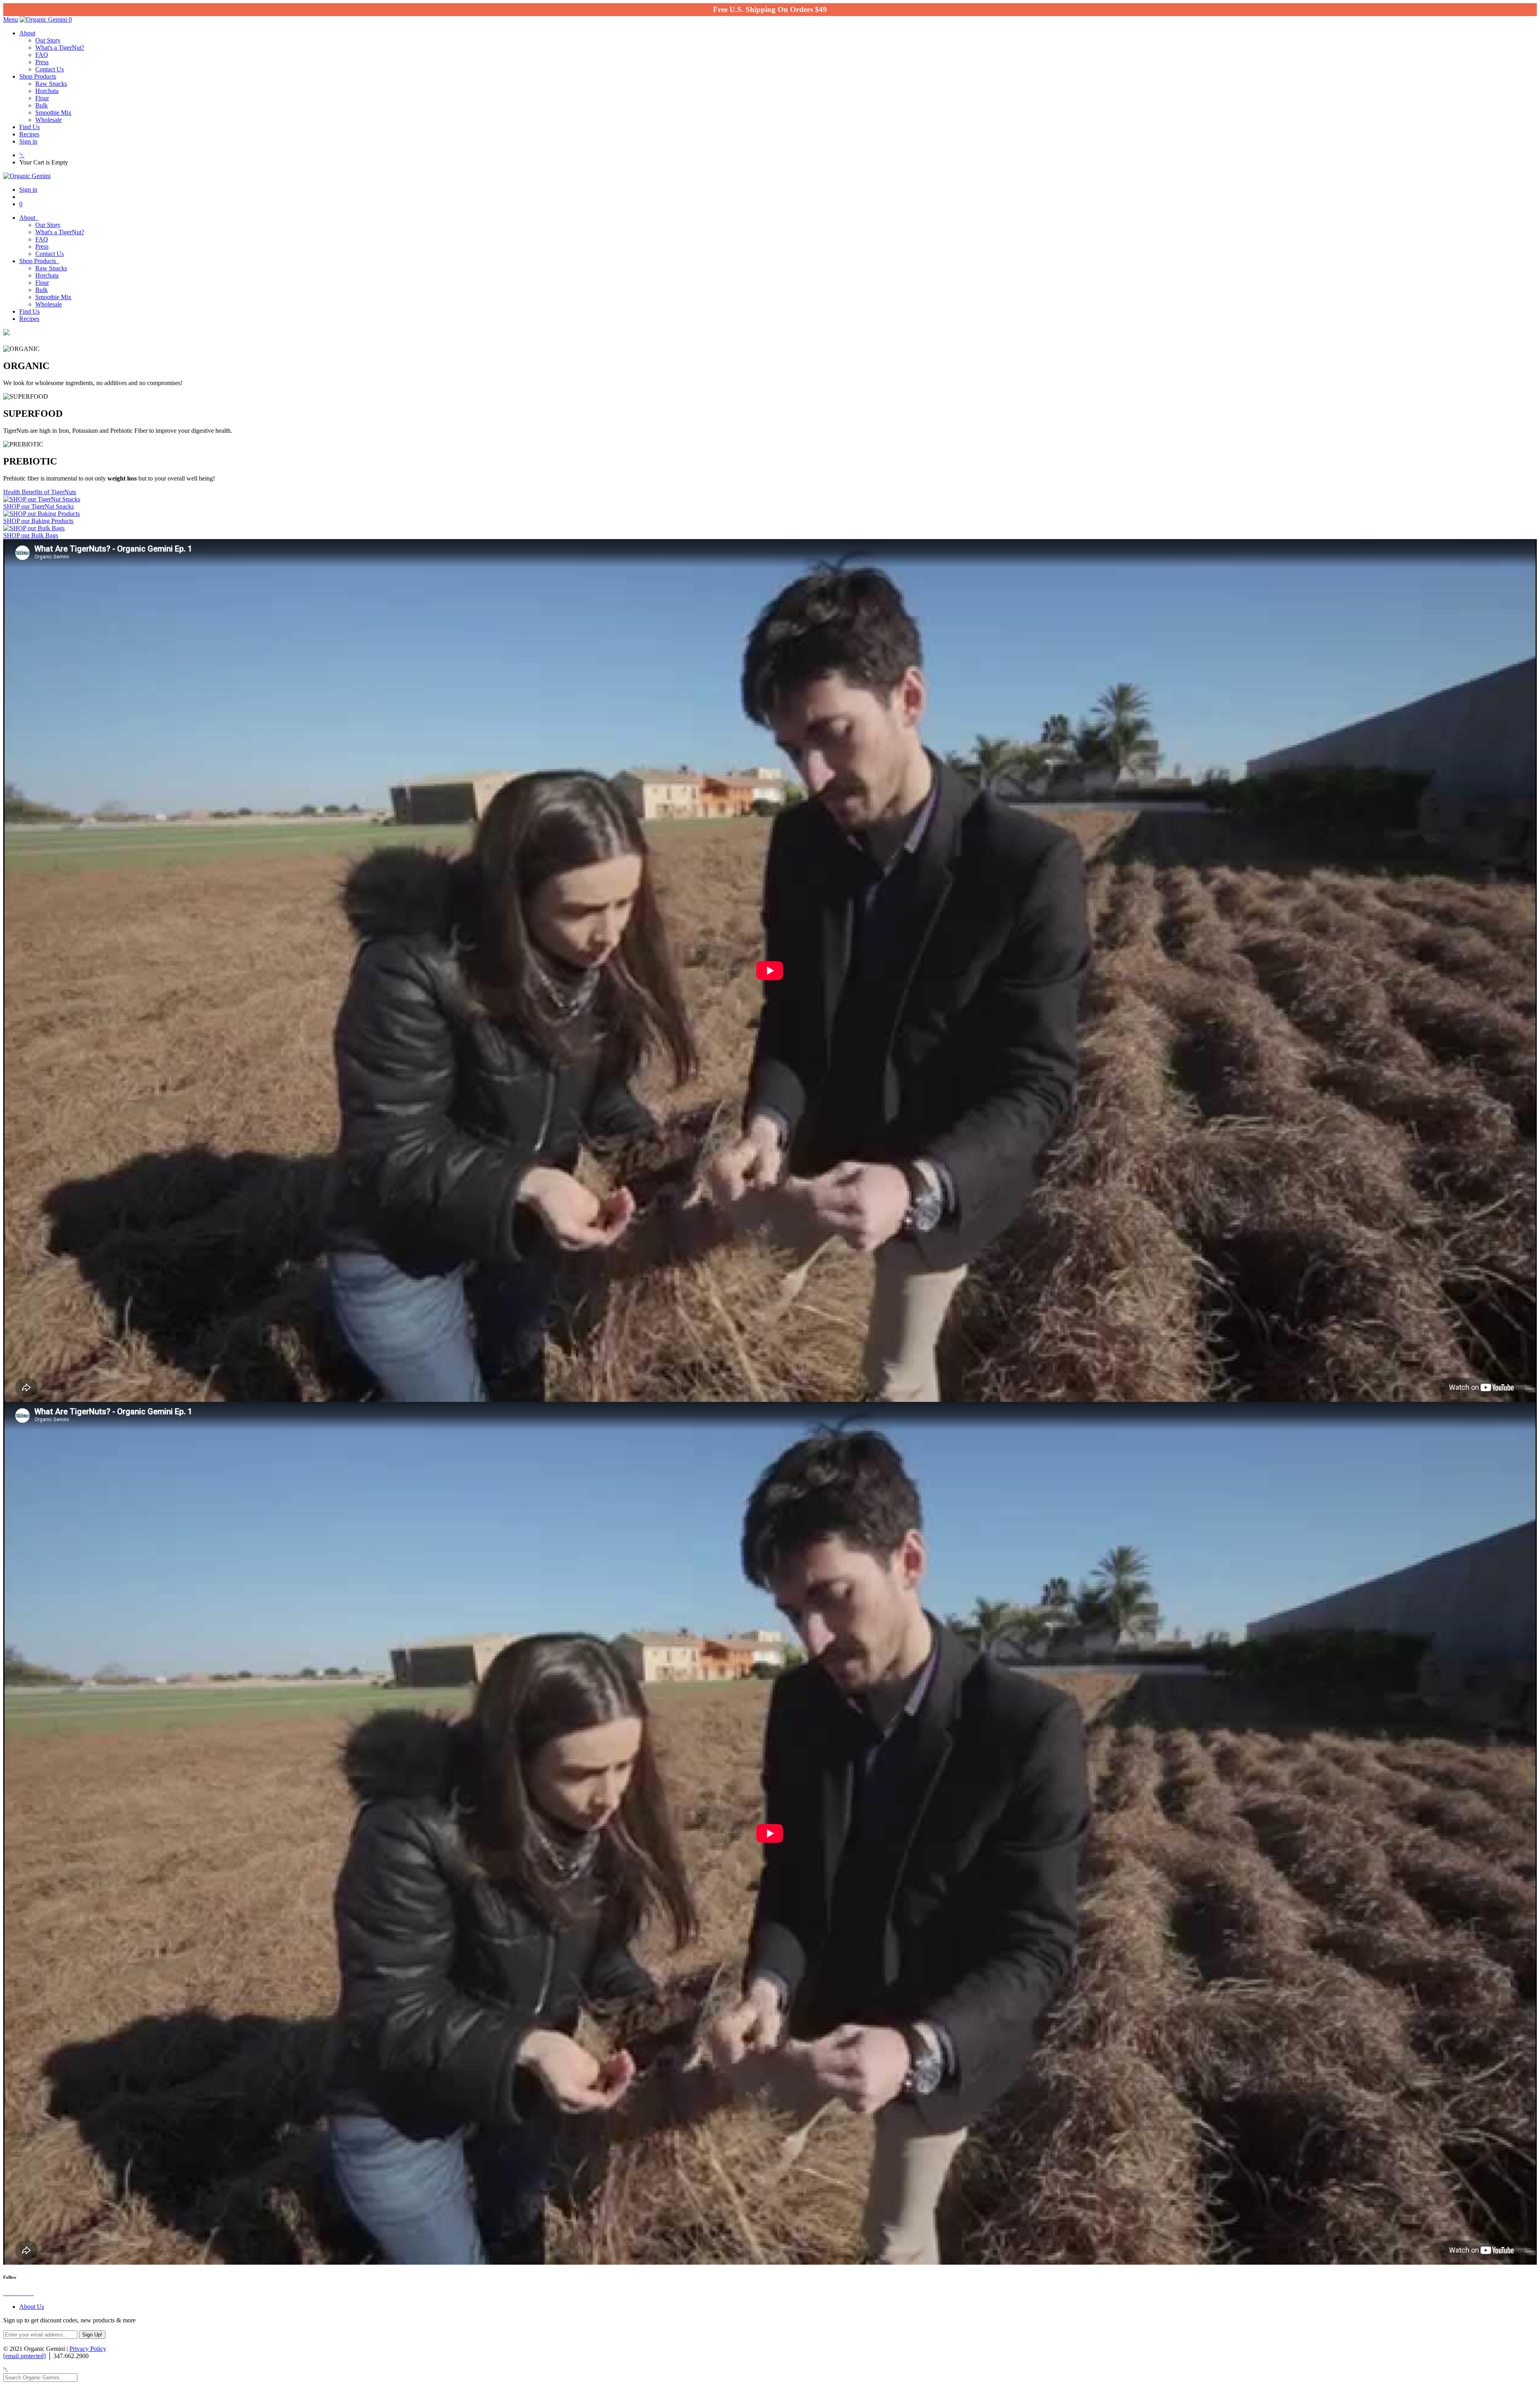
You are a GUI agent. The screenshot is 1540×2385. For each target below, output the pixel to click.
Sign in (28, 141)
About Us (32, 2307)
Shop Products (38, 76)
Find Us (29, 127)
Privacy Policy (88, 2349)
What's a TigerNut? (60, 48)
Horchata (47, 91)
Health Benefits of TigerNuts (40, 492)
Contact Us (50, 69)
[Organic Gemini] (44, 19)
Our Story (48, 40)
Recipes (29, 134)
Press (42, 62)
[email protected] (24, 2356)
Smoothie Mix (53, 113)
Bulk (42, 105)
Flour (42, 98)
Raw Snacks (51, 84)
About (27, 33)
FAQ (42, 55)
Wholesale (49, 120)
